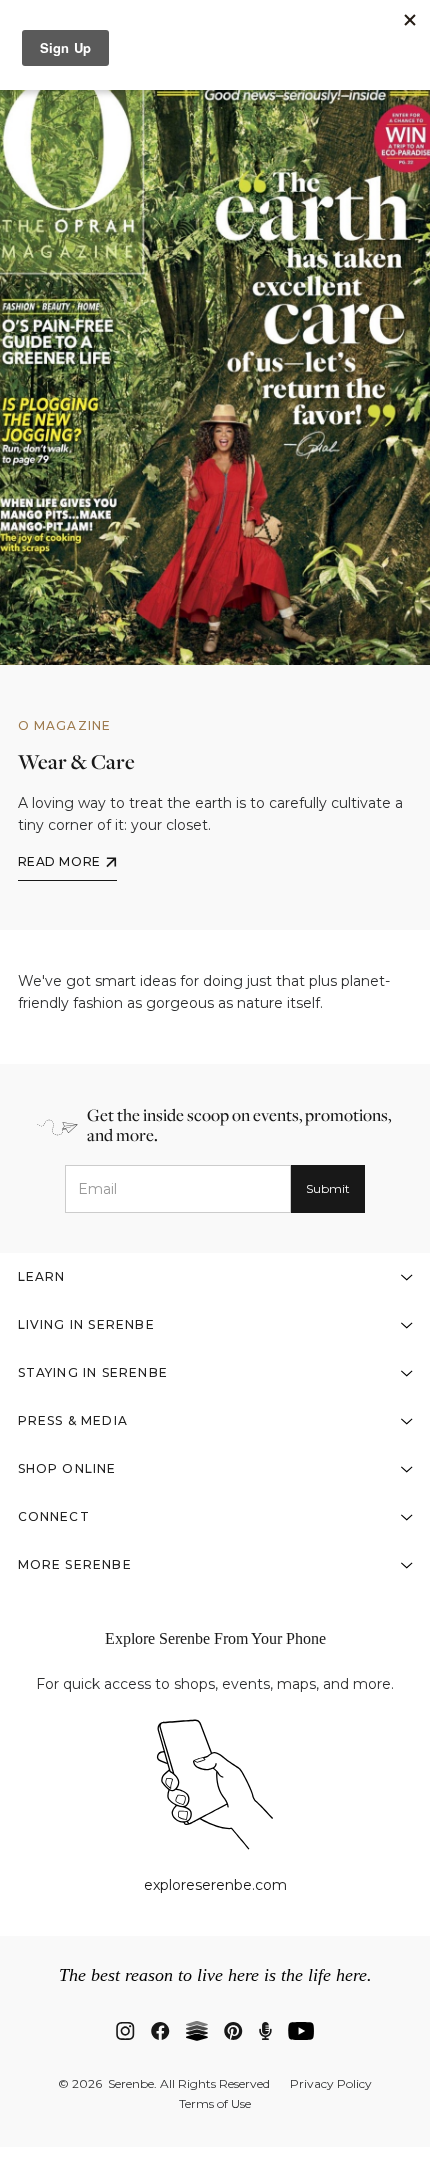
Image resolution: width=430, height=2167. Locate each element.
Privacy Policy (331, 2084)
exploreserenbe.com (215, 1885)
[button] (215, 1277)
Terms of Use (215, 2104)
